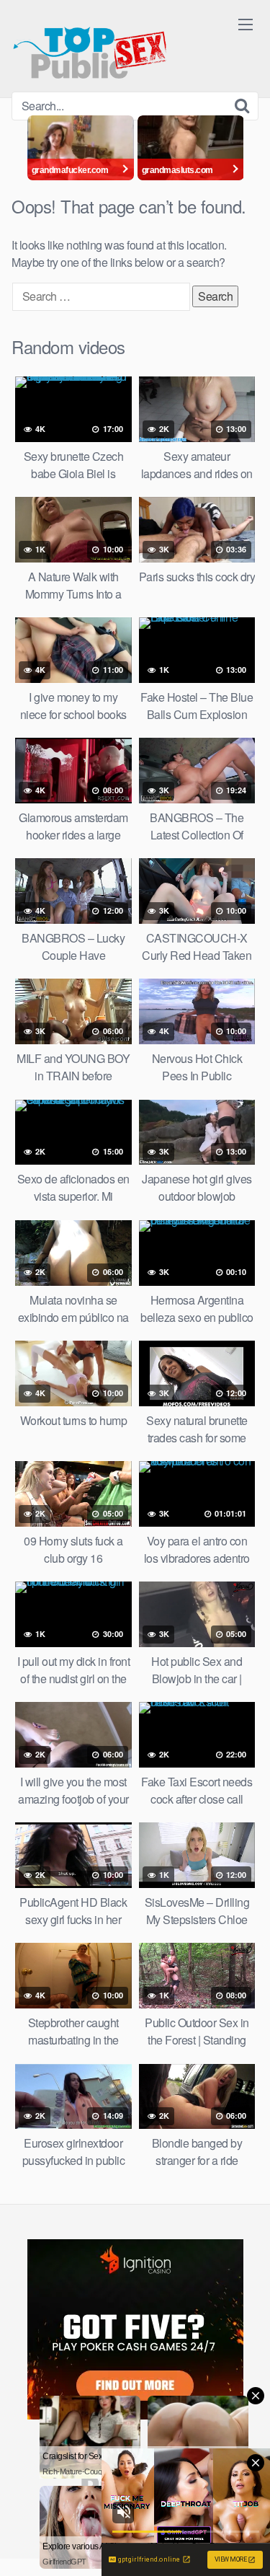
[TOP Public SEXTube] (90, 46)
